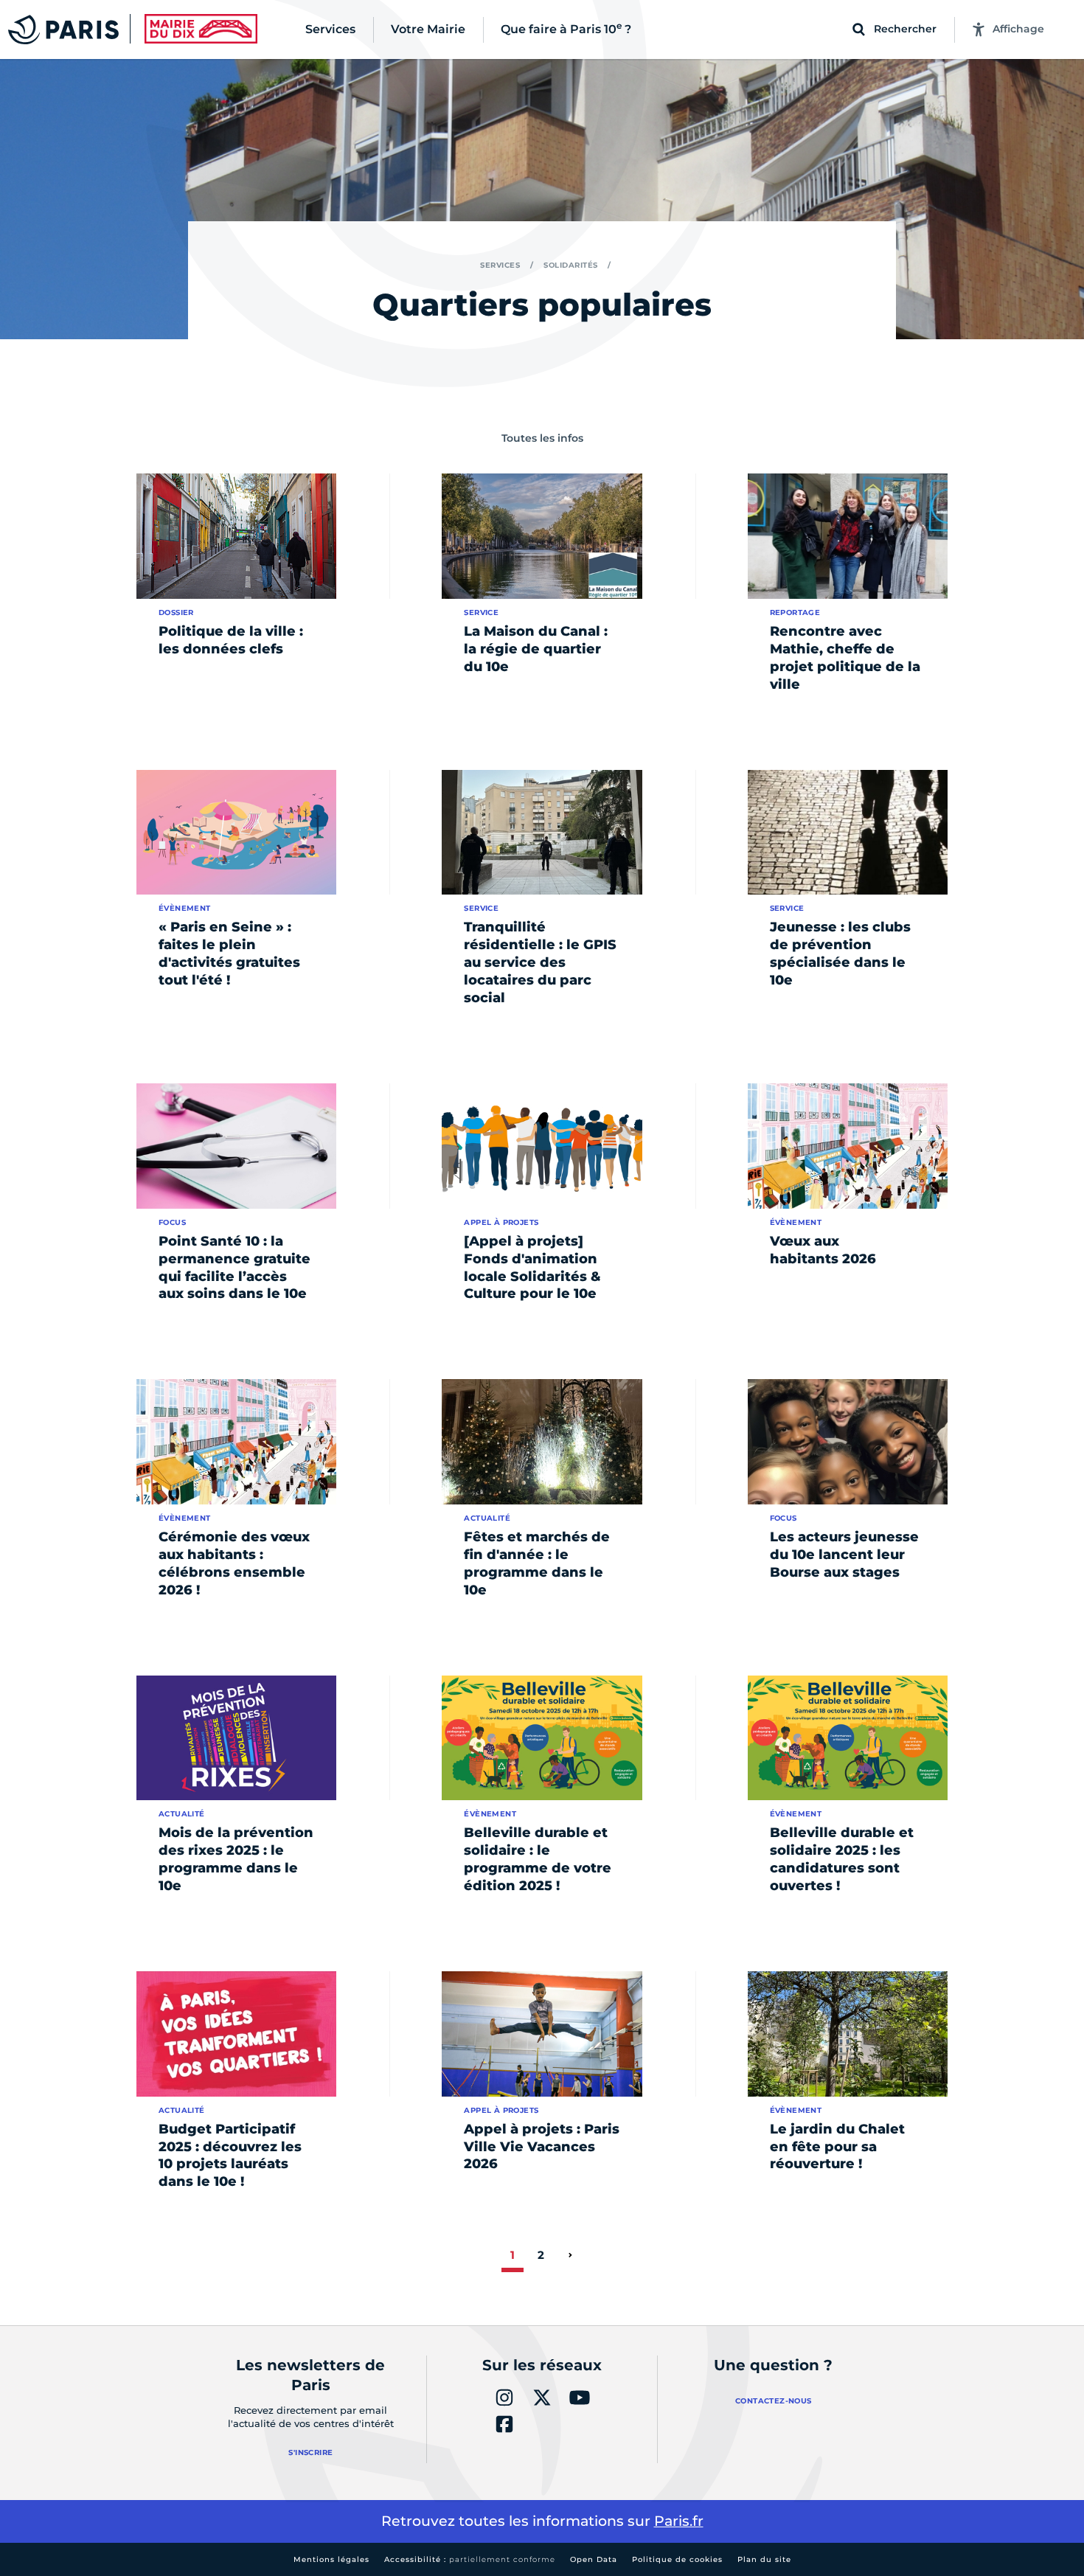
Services (500, 265)
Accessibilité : (470, 2559)
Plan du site (764, 2559)
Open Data (594, 2559)
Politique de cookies (677, 2559)
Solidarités (571, 265)
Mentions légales (331, 2559)
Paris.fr (679, 2521)
